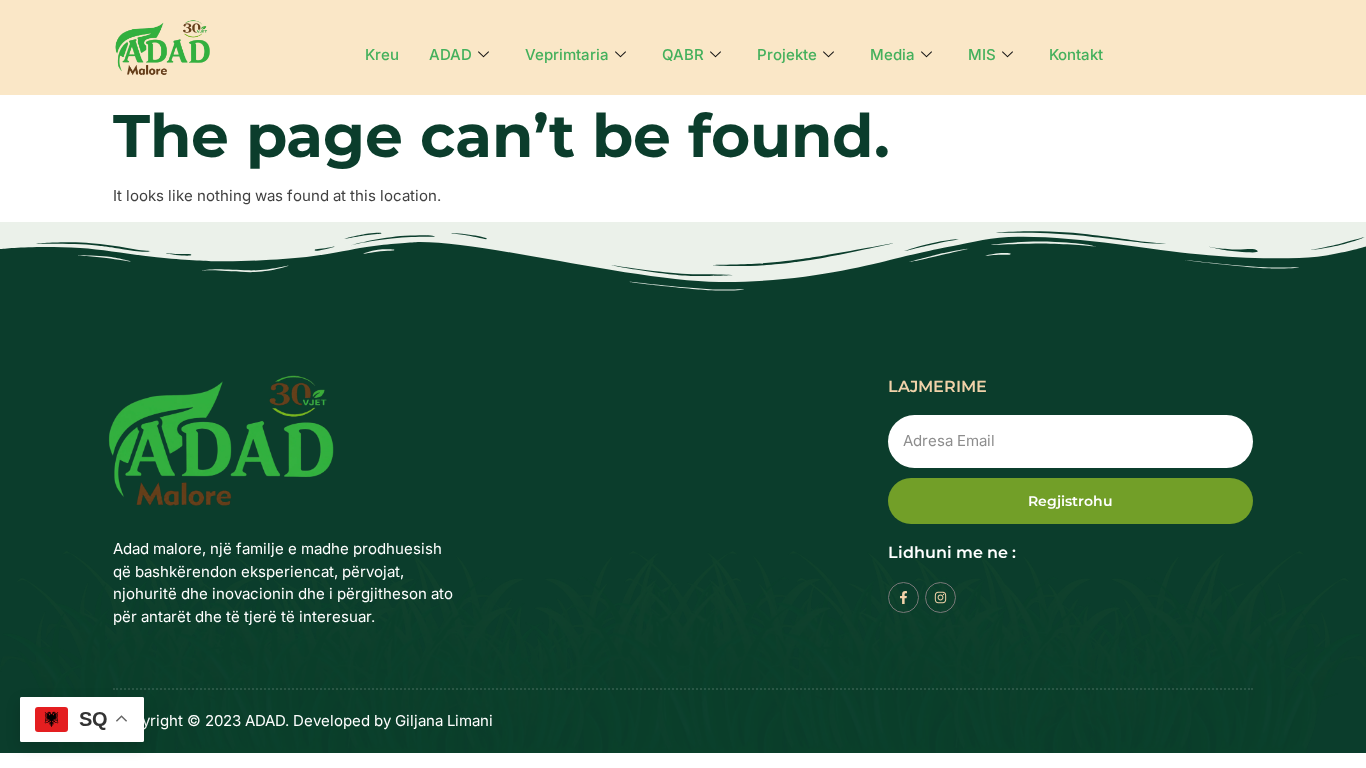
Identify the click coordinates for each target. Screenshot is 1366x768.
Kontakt (1076, 54)
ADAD (450, 54)
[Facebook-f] (903, 597)
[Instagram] (940, 597)
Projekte (787, 54)
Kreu (382, 54)
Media (892, 54)
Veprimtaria (567, 54)
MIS (982, 54)
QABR (683, 54)
